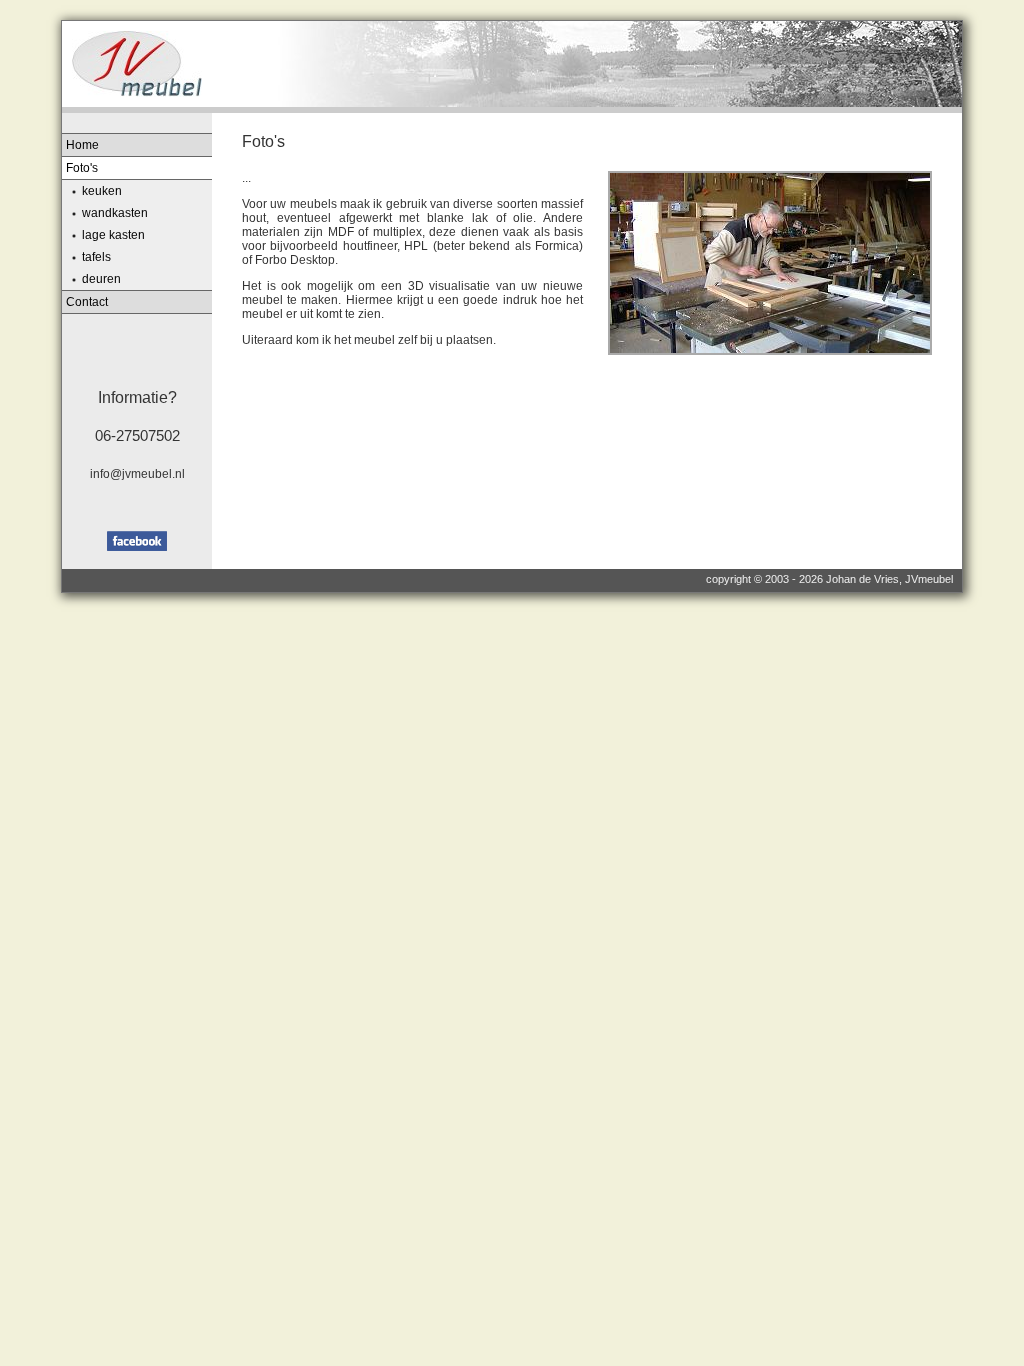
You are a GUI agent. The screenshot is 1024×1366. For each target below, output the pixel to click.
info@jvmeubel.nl (137, 474)
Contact (87, 302)
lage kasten (113, 235)
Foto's (82, 168)
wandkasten (115, 213)
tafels (96, 257)
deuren (101, 279)
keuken (102, 191)
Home (82, 145)
